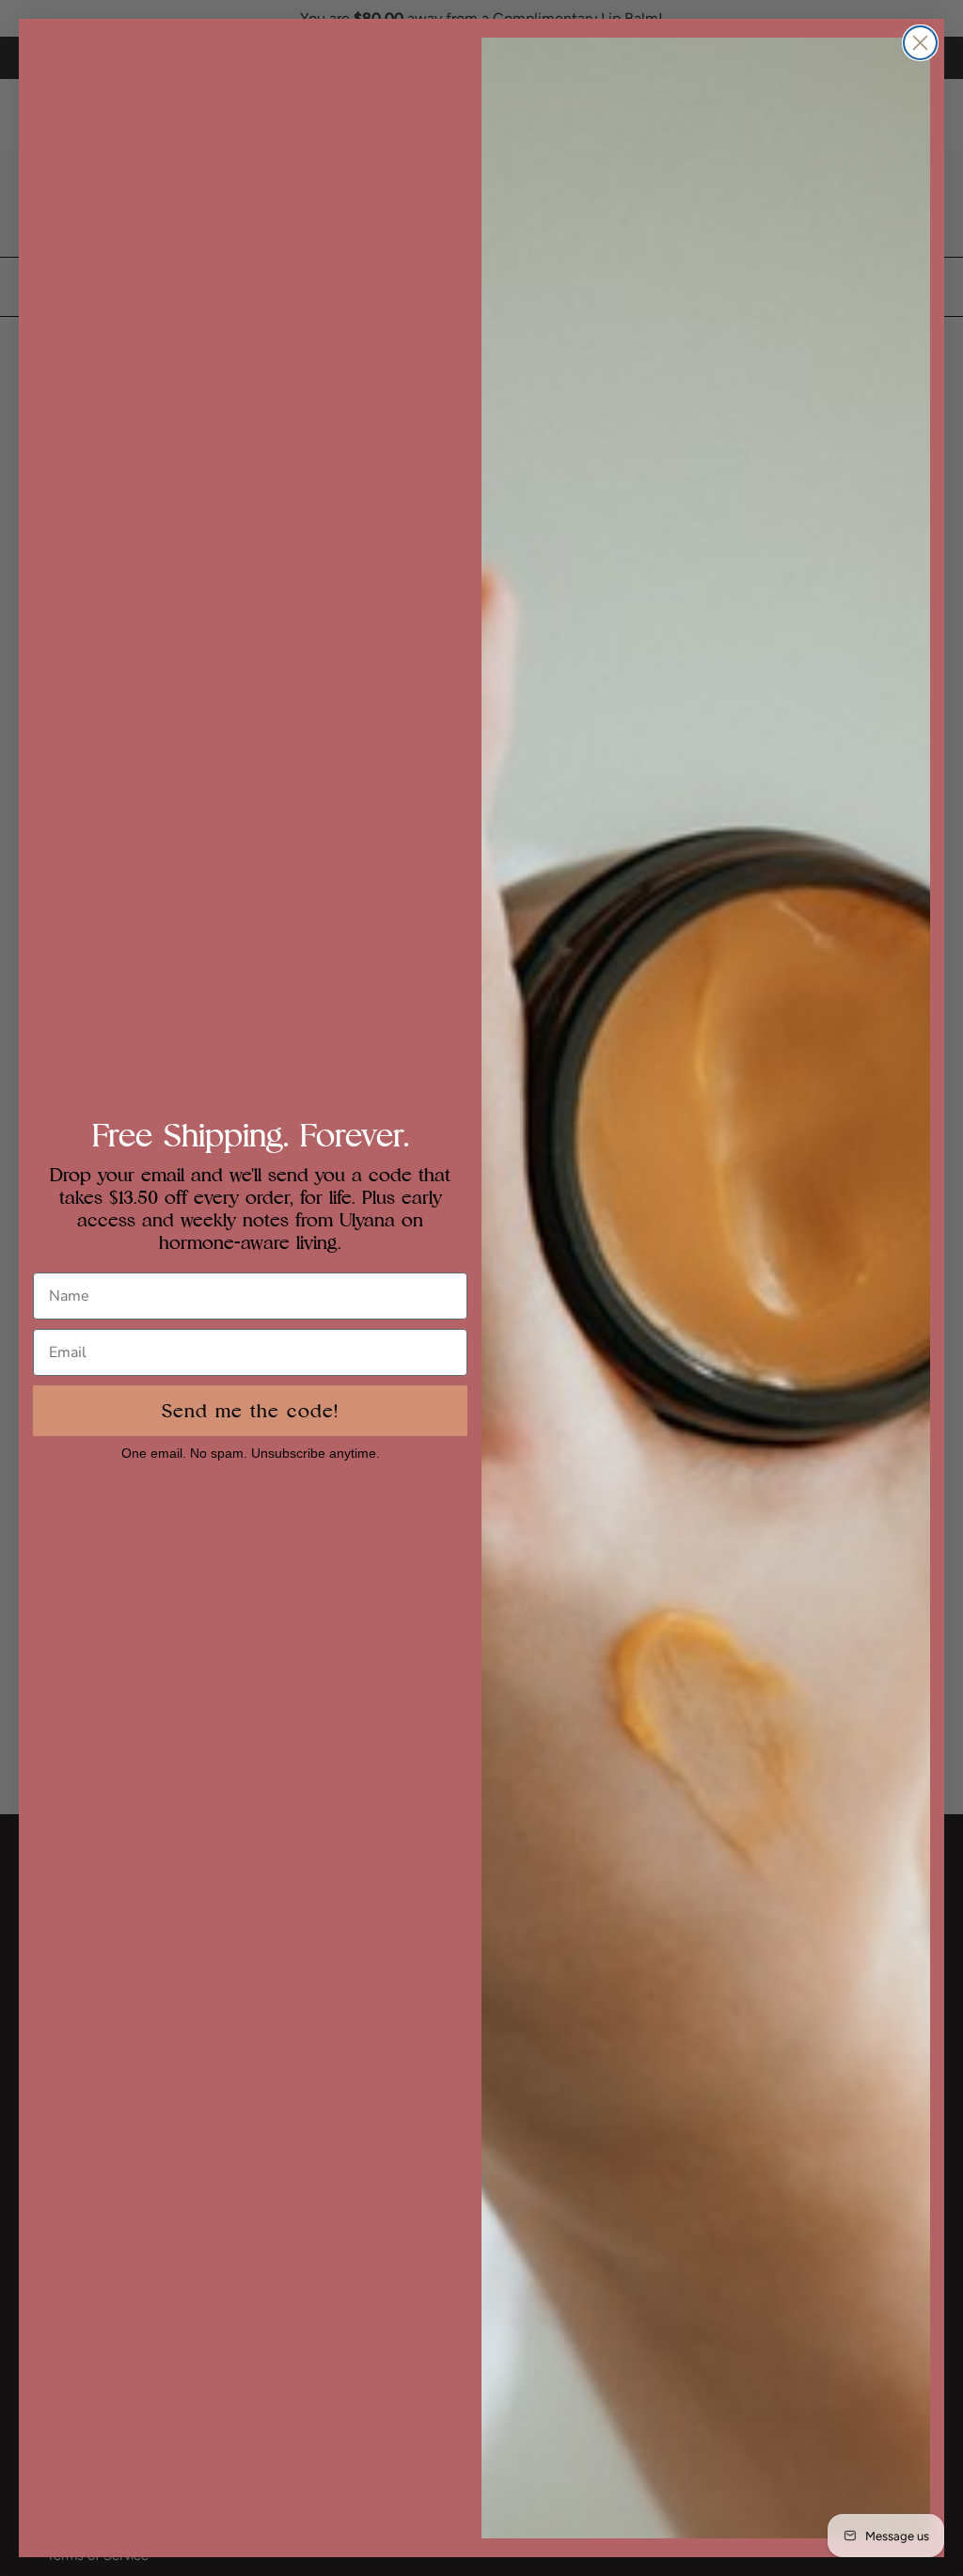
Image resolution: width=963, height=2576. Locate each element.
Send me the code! (250, 1411)
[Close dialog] (920, 43)
